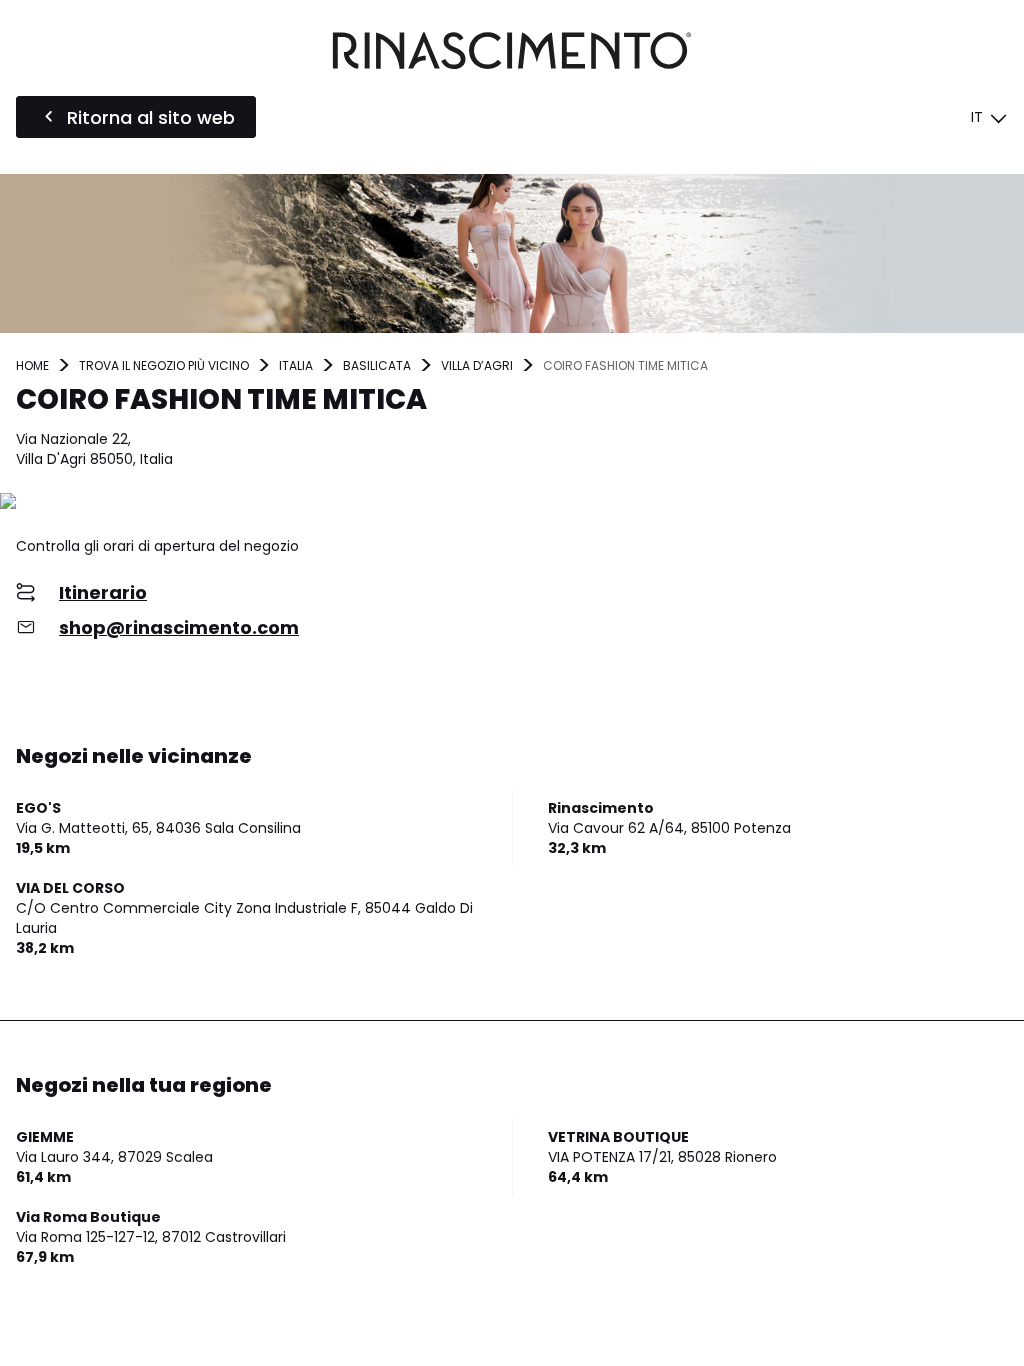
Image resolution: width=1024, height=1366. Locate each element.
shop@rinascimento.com (179, 627)
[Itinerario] (512, 502)
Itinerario (103, 592)
